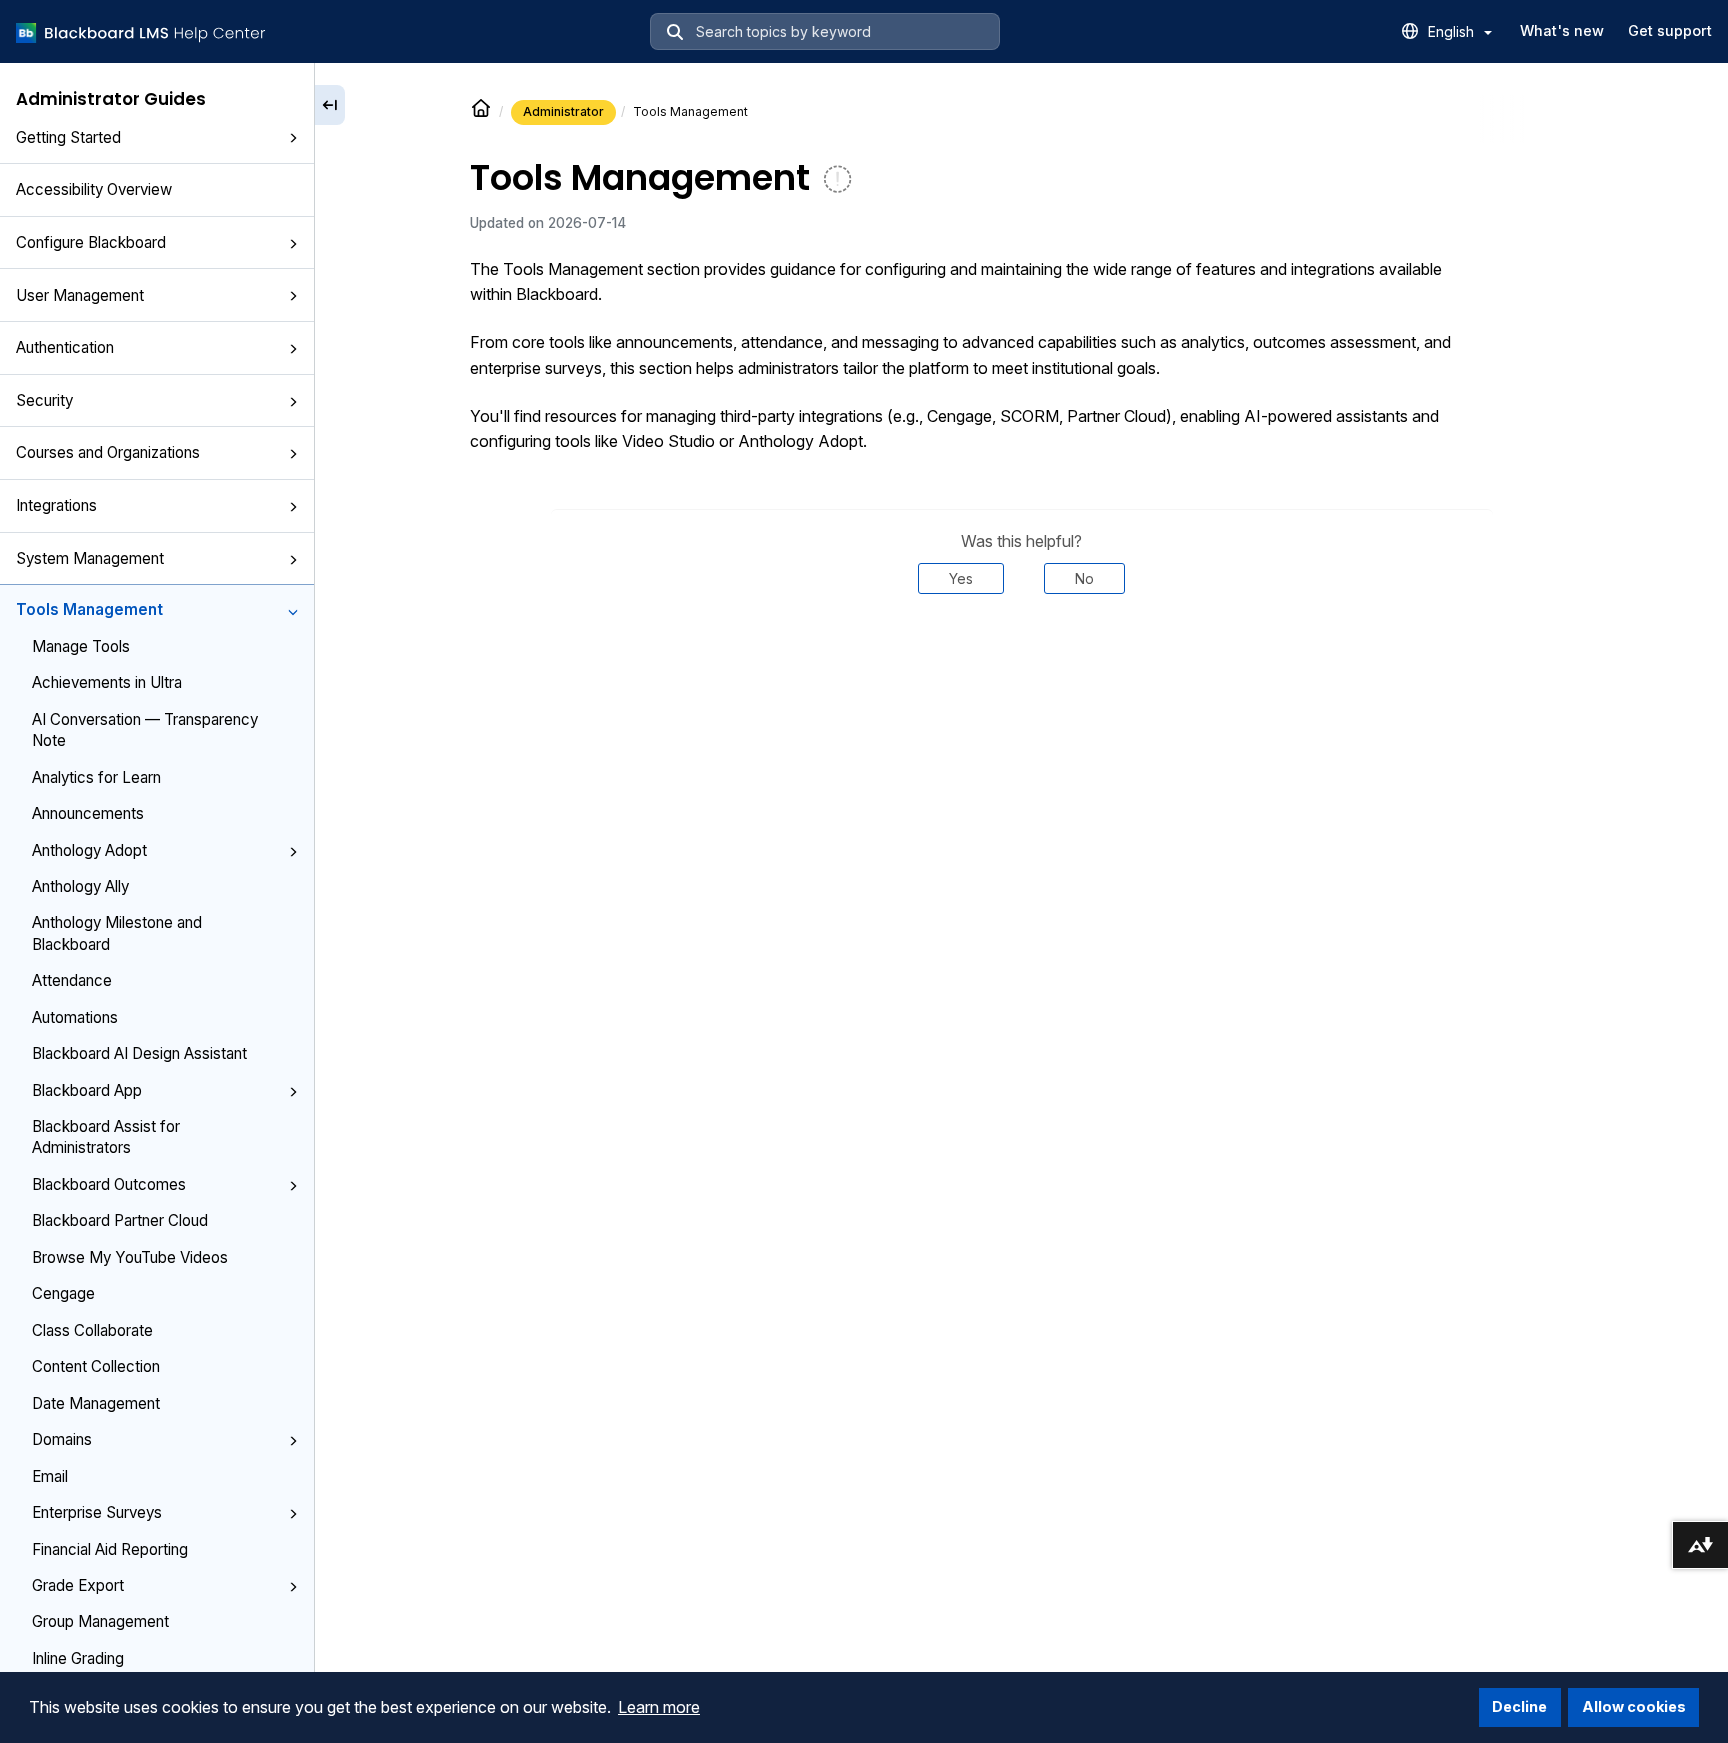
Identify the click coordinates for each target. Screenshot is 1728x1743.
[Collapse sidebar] (330, 105)
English (1453, 31)
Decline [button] (1519, 1706)
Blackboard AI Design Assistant (139, 1053)
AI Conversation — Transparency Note (145, 730)
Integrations (56, 505)
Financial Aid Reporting (110, 1549)
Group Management (100, 1621)
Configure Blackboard (91, 242)
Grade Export (78, 1585)
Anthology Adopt (89, 850)
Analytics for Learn (96, 777)
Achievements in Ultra (107, 682)
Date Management (96, 1403)
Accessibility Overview (94, 189)
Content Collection (96, 1366)
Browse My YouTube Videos (130, 1257)
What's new (1562, 30)
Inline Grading (78, 1658)
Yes (961, 578)
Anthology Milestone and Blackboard (117, 933)
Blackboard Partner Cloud (120, 1220)
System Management (90, 558)
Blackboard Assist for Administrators (106, 1137)
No (1084, 578)
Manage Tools (81, 646)
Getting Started (68, 137)
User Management (80, 295)
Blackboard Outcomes (109, 1184)
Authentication (65, 347)
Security (44, 400)
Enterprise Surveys (97, 1512)
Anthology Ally (80, 886)
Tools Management (89, 609)
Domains (62, 1439)
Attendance (72, 980)
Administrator (563, 111)
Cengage (63, 1293)
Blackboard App (87, 1090)
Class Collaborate (92, 1330)
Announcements (88, 813)
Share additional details (1022, 654)
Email (50, 1476)
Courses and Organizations (108, 452)
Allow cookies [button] (1634, 1706)
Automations (75, 1017)
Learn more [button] (659, 1707)
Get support (1670, 30)
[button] (293, 139)
